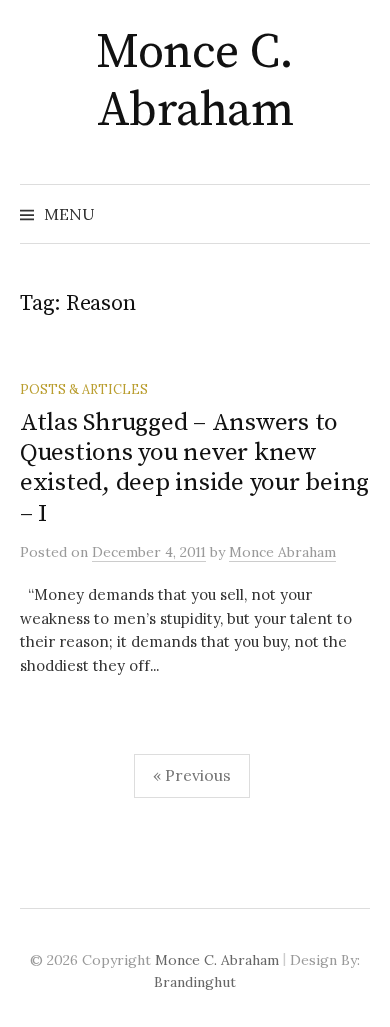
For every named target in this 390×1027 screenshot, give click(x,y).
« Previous (192, 775)
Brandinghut (195, 982)
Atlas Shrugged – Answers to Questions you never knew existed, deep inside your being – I (194, 468)
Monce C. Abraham (194, 82)
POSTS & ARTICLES (84, 389)
